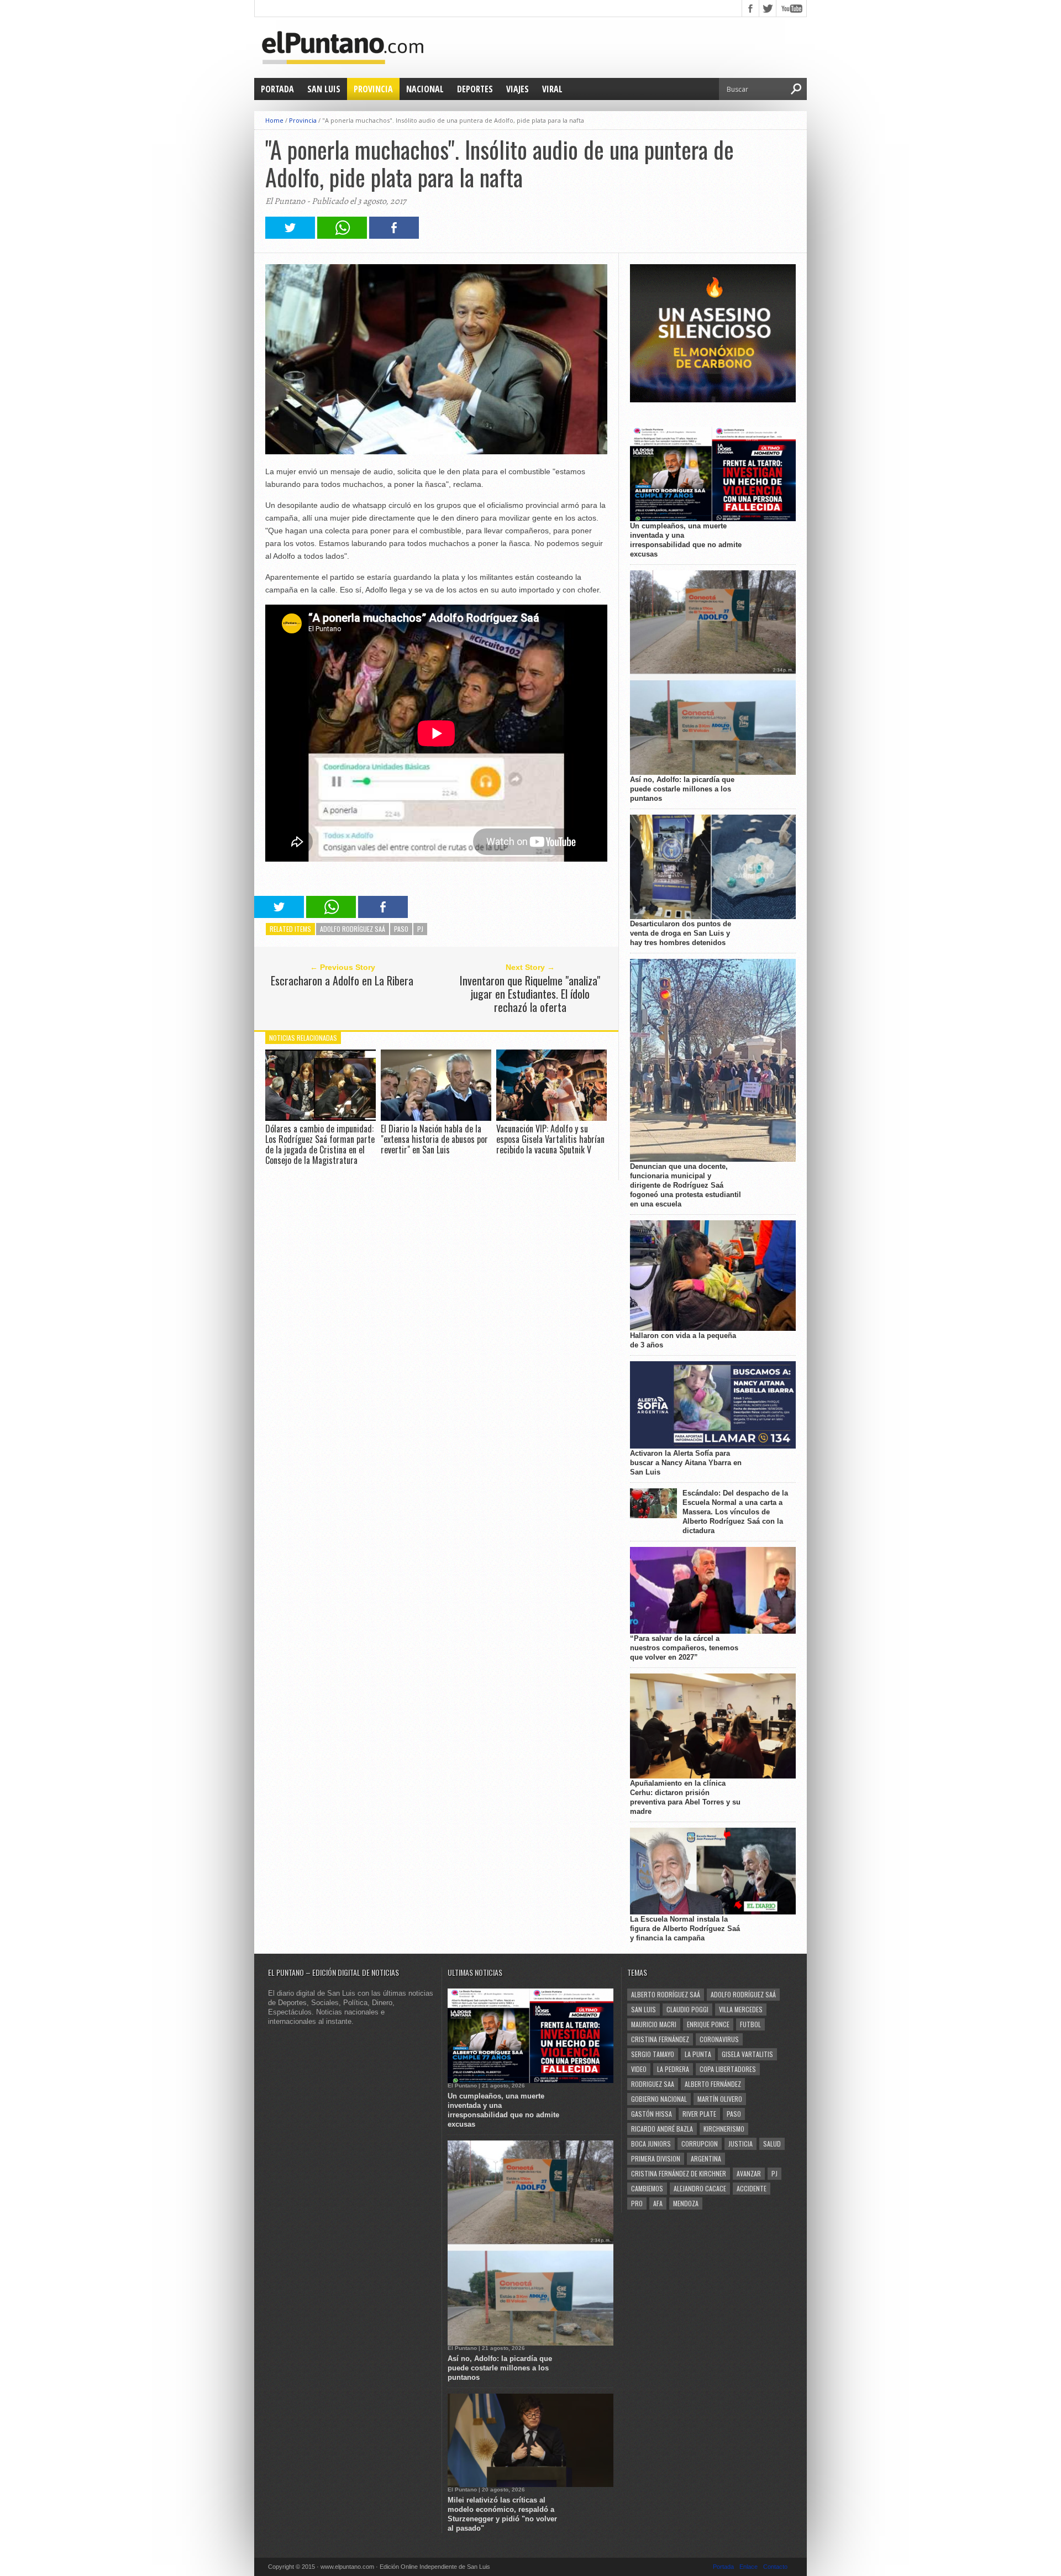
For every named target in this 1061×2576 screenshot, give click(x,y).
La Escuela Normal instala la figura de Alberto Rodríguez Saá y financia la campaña (685, 1929)
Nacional (425, 89)
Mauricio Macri (654, 2024)
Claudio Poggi (687, 2009)
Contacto (775, 2567)
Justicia (740, 2144)
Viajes (518, 89)
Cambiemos (647, 2188)
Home (274, 120)
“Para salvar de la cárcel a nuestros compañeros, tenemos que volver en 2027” (684, 1648)
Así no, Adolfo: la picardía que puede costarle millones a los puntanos (682, 789)
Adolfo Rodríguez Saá (353, 929)
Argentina (706, 2158)
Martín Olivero (720, 2099)
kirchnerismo (724, 2129)
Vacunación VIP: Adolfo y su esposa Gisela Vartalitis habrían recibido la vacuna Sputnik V (550, 1139)
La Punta (698, 2054)
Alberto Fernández (713, 2084)
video (639, 2069)
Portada (277, 89)
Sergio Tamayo (653, 2054)
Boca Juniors (651, 2144)
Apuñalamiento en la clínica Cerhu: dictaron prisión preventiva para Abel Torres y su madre (685, 1797)
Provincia (373, 89)
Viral (552, 89)
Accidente (752, 2188)
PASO (401, 929)
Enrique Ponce (708, 2024)
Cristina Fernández (660, 2039)
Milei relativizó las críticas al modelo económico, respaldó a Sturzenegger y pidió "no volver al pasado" (502, 2514)
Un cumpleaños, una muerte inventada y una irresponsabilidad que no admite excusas (686, 540)
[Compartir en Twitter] (290, 236)
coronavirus (719, 2039)
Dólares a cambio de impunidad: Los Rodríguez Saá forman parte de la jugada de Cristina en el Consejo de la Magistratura (320, 1145)
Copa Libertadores (728, 2069)
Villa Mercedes (741, 2009)
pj (420, 929)
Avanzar (749, 2173)
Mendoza (686, 2203)
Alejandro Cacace (700, 2188)
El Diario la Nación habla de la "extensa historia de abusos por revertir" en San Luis (434, 1139)
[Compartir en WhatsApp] (342, 236)
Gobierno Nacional (659, 2099)
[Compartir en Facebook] (394, 236)
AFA (658, 2203)
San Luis (324, 89)
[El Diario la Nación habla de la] (436, 1118)
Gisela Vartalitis (747, 2054)
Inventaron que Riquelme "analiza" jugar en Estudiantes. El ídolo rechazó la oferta (530, 994)
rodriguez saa (653, 2084)
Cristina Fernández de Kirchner (679, 2173)
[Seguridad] (713, 400)
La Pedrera (673, 2069)
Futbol (750, 2024)
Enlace (749, 2567)
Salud (772, 2144)
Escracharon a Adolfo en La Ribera (342, 980)
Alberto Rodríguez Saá (666, 1994)
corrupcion (700, 2144)
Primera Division (656, 2158)
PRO (637, 2203)
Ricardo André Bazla (662, 2129)
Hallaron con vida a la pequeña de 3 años (683, 1340)
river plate (699, 2114)
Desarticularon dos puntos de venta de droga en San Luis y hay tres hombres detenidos (681, 933)
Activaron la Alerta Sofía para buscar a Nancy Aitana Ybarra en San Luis (686, 1463)
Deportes (475, 89)
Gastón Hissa (652, 2114)
